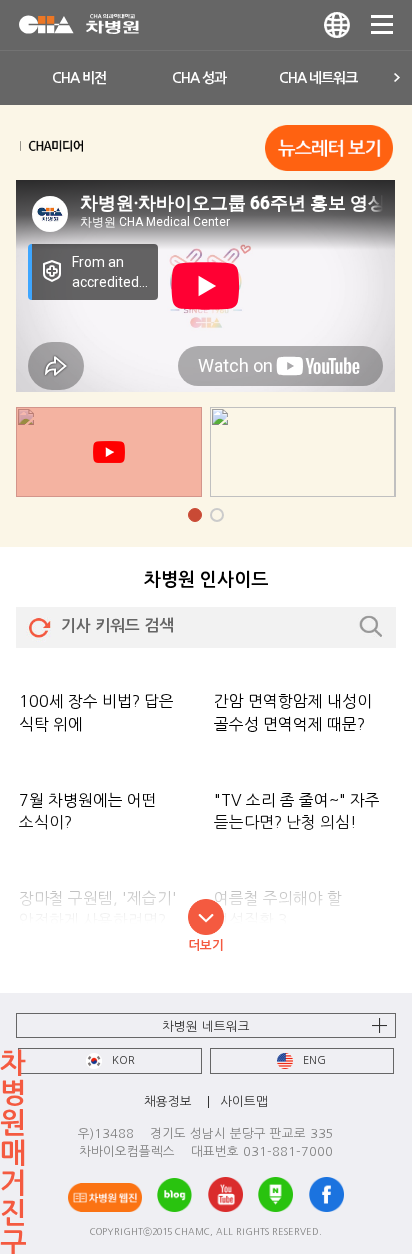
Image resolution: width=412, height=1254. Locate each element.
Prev (26, 547)
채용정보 (168, 1101)
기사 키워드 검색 (117, 625)
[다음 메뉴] (397, 78)
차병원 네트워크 (206, 1026)
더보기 (206, 945)
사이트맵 (244, 1101)
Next (386, 547)
